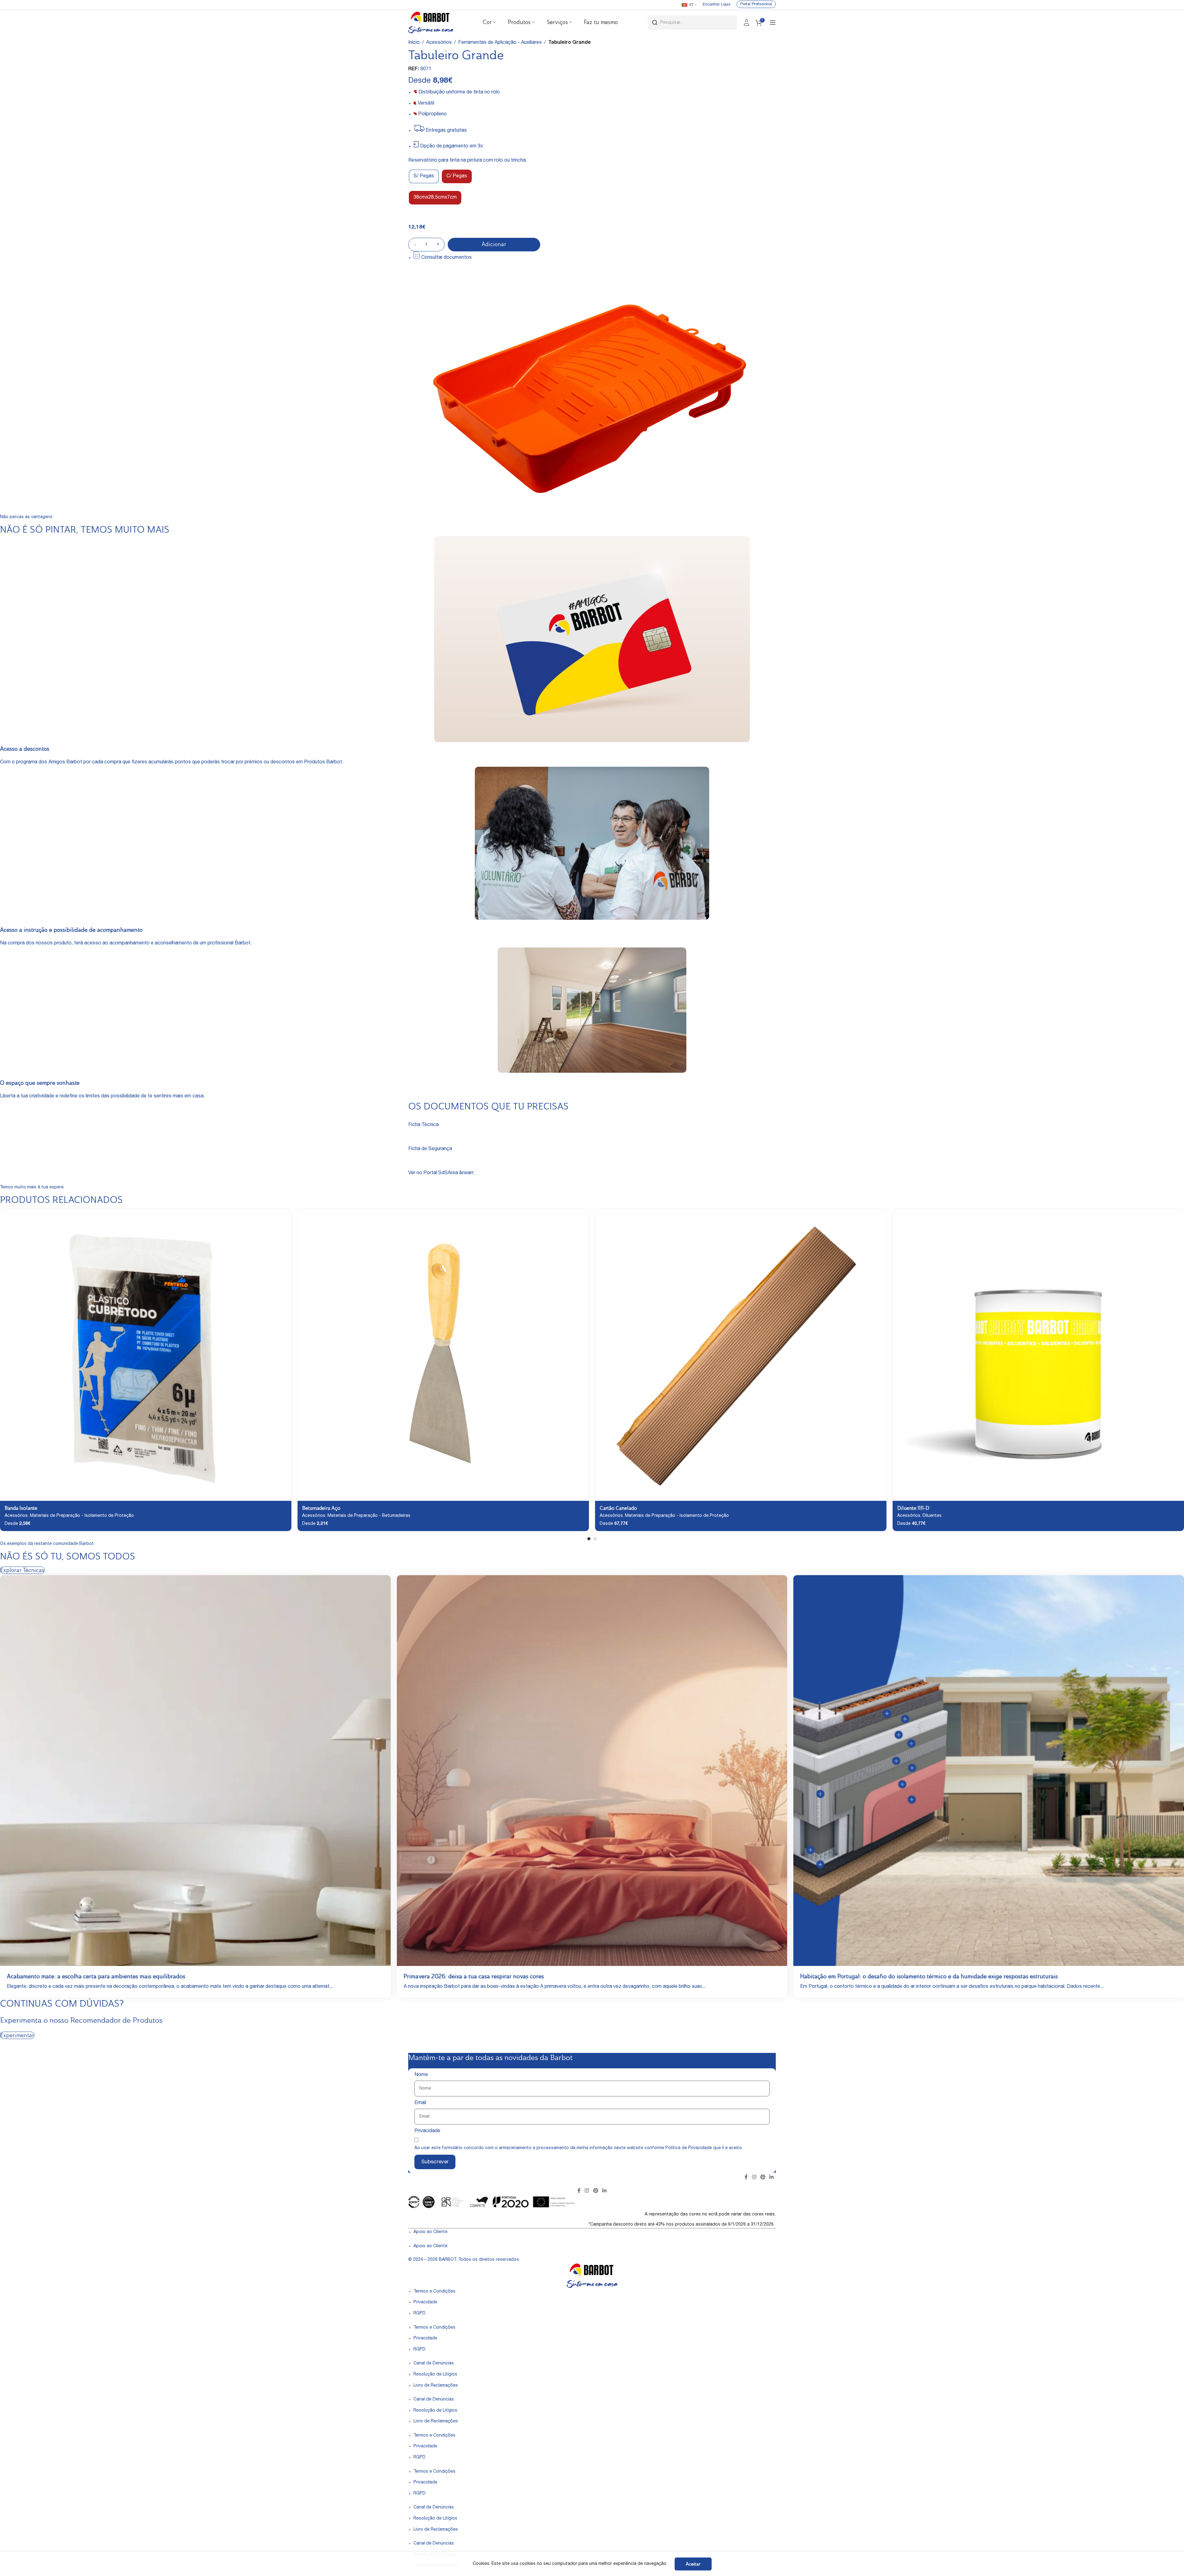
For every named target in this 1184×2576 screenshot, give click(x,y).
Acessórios (439, 43)
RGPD (419, 2314)
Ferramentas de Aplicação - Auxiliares (500, 43)
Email (420, 2103)
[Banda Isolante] (146, 1355)
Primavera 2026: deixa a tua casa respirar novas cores (474, 1976)
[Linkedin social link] (772, 2178)
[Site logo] (431, 23)
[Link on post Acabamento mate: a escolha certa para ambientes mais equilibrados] (195, 1771)
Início (414, 43)
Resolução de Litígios (435, 2375)
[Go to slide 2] (595, 1539)
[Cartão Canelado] (741, 1355)
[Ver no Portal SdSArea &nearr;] (411, 1166)
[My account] (746, 23)
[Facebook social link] (746, 2178)
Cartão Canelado (618, 1508)
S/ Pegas (424, 176)
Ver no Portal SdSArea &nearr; (441, 1173)
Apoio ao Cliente (430, 2232)
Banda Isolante (21, 1508)
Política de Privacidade (689, 2148)
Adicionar (494, 244)
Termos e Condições (434, 2292)
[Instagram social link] (754, 2178)
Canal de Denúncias (434, 2363)
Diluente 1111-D (913, 1508)
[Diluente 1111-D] (1038, 1355)
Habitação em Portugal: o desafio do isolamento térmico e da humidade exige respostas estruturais (929, 1976)
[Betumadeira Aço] (443, 1355)
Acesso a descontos (25, 749)
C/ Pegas (457, 176)
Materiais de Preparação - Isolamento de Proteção (82, 1516)
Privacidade (427, 2131)
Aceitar (693, 2564)
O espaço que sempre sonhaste (40, 1083)
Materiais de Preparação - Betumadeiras (369, 1516)
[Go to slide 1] (589, 1539)
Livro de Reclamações (436, 2386)
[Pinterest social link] (763, 2178)
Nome (421, 2075)
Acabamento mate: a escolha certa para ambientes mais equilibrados (96, 1976)
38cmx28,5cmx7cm (435, 198)
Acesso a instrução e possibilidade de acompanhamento (71, 930)
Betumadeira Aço (321, 1508)
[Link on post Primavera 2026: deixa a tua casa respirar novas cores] (592, 1771)
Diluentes (932, 1516)
